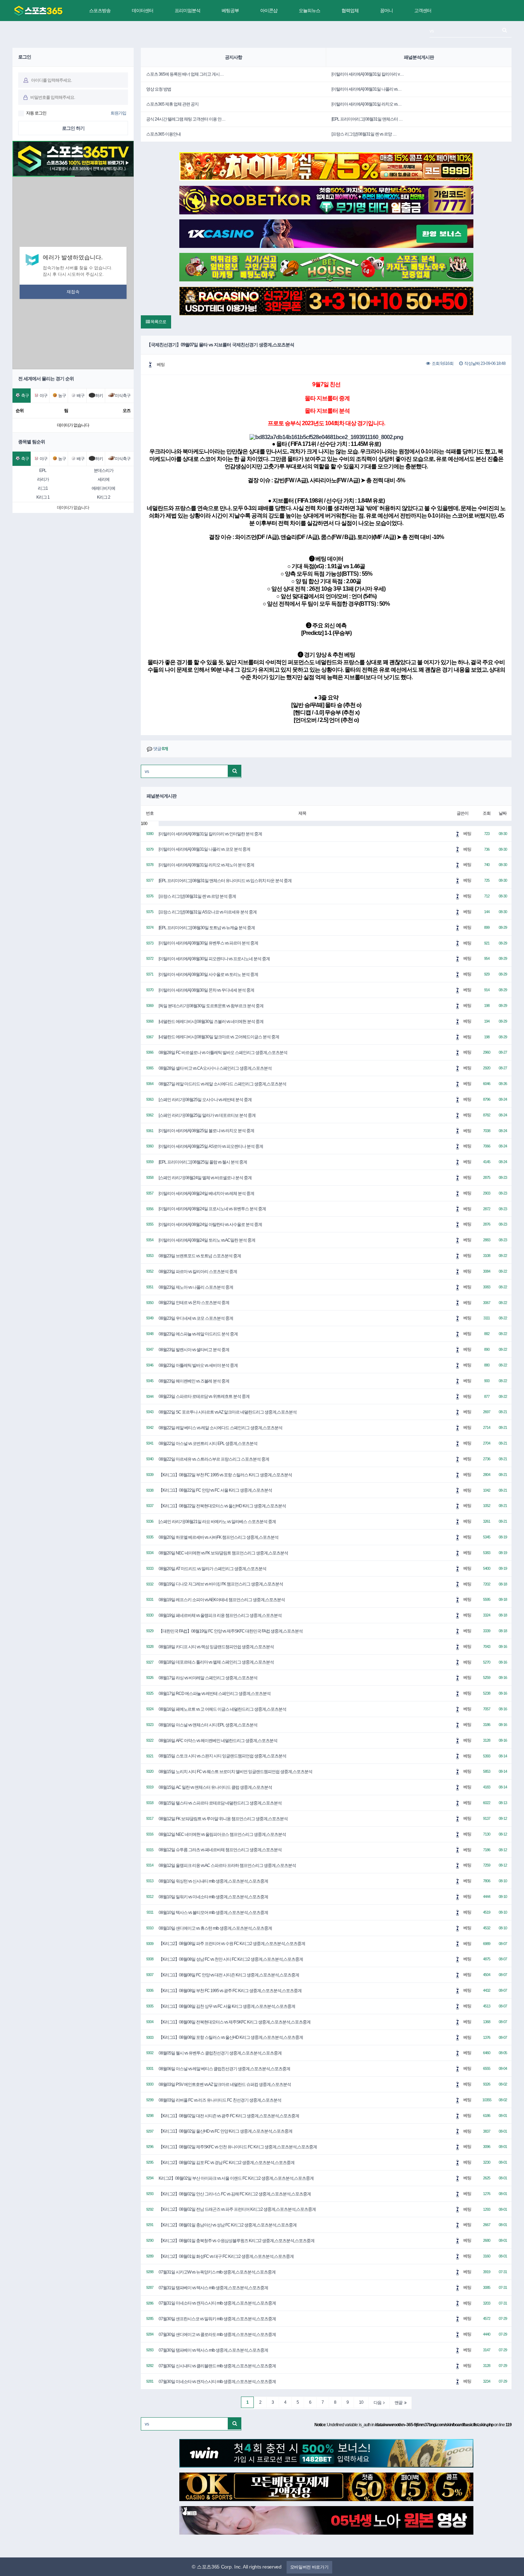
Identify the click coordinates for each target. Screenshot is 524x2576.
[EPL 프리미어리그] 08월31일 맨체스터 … (367, 119)
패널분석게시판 (419, 57)
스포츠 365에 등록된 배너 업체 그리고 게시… (185, 74)
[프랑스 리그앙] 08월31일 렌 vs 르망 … (364, 134)
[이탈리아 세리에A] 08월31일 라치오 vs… (366, 104)
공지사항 (233, 57)
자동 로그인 (36, 113)
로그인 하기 (73, 128)
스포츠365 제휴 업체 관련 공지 (172, 104)
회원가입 (118, 113)
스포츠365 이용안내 (163, 134)
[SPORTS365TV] (38, 11)
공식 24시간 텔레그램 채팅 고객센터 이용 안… (186, 119)
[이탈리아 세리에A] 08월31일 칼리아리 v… (368, 74)
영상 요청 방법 (159, 89)
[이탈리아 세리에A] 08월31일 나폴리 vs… (366, 89)
